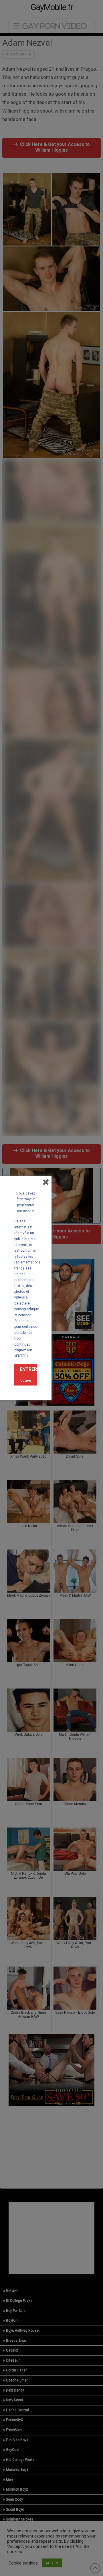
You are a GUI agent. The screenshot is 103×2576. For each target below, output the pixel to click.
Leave (26, 1380)
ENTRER (28, 1369)
